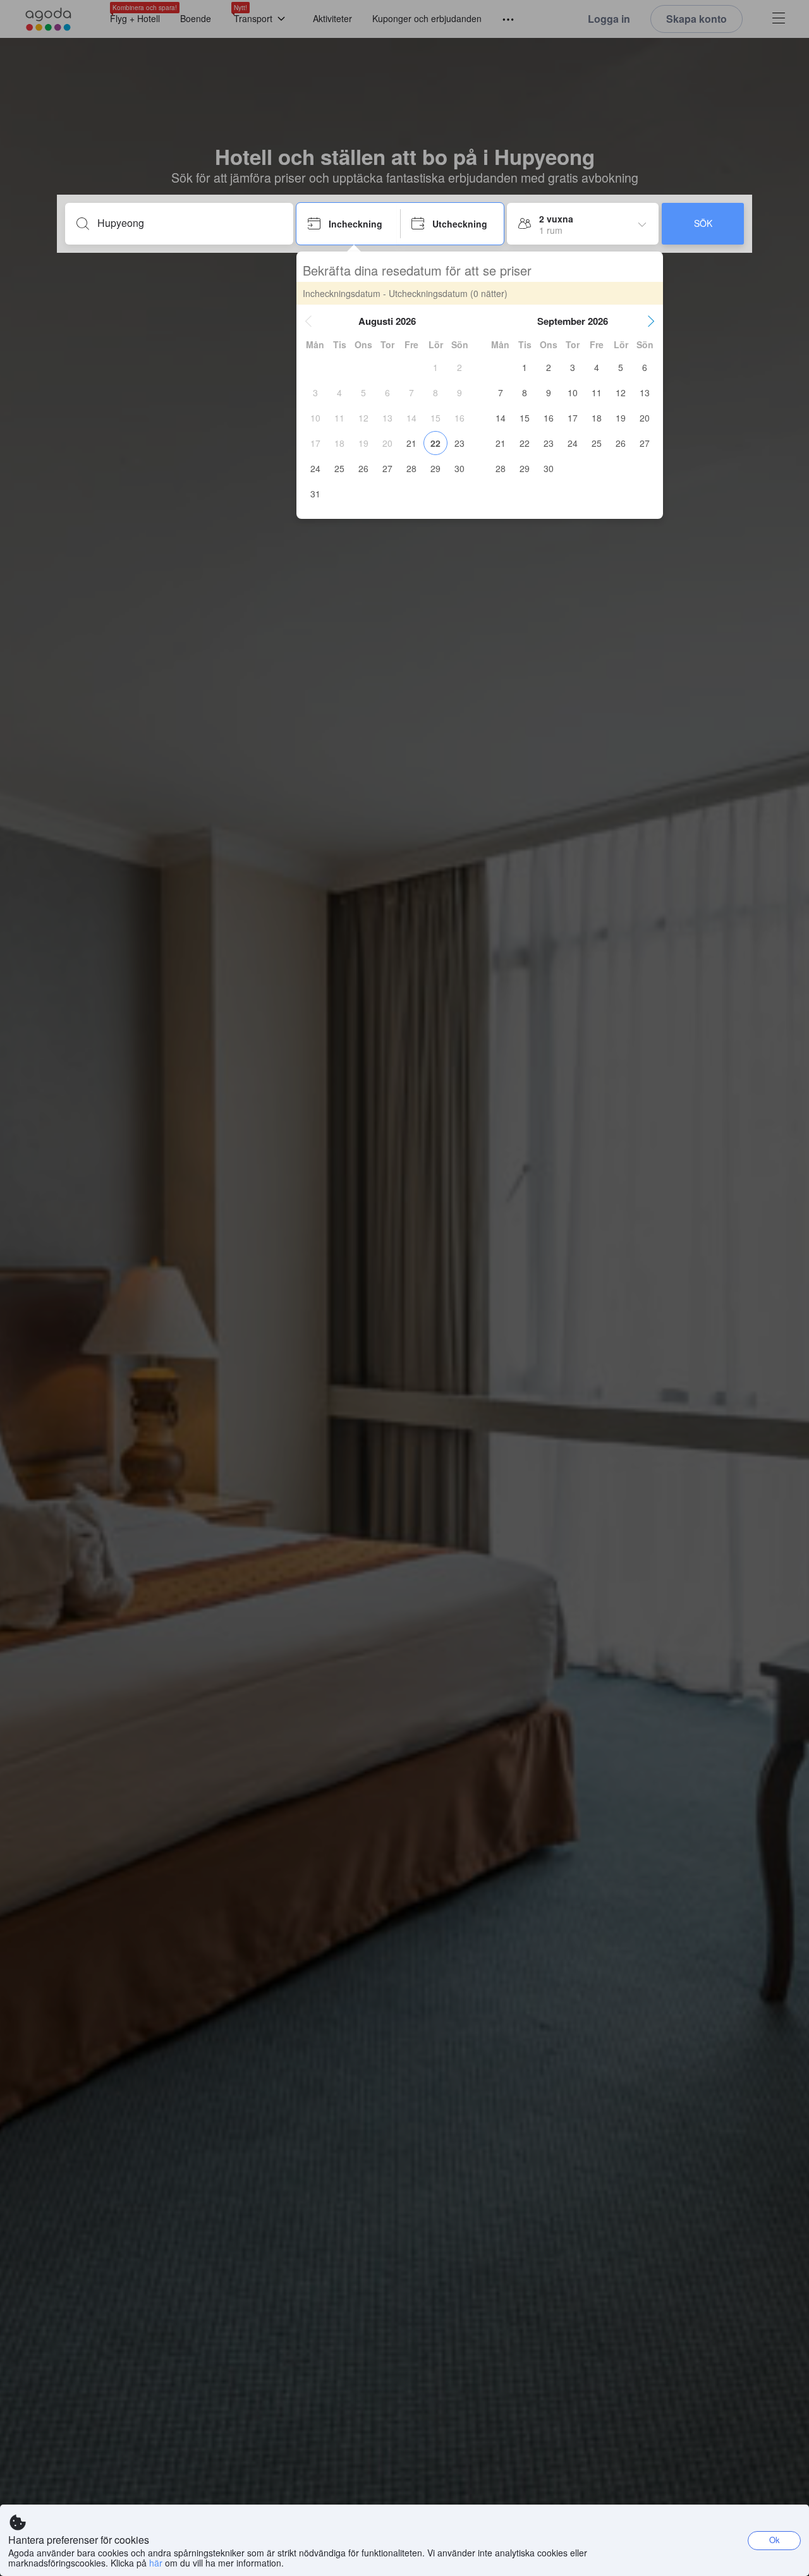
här (156, 2563)
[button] (308, 321)
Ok (775, 2540)
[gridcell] (435, 367)
